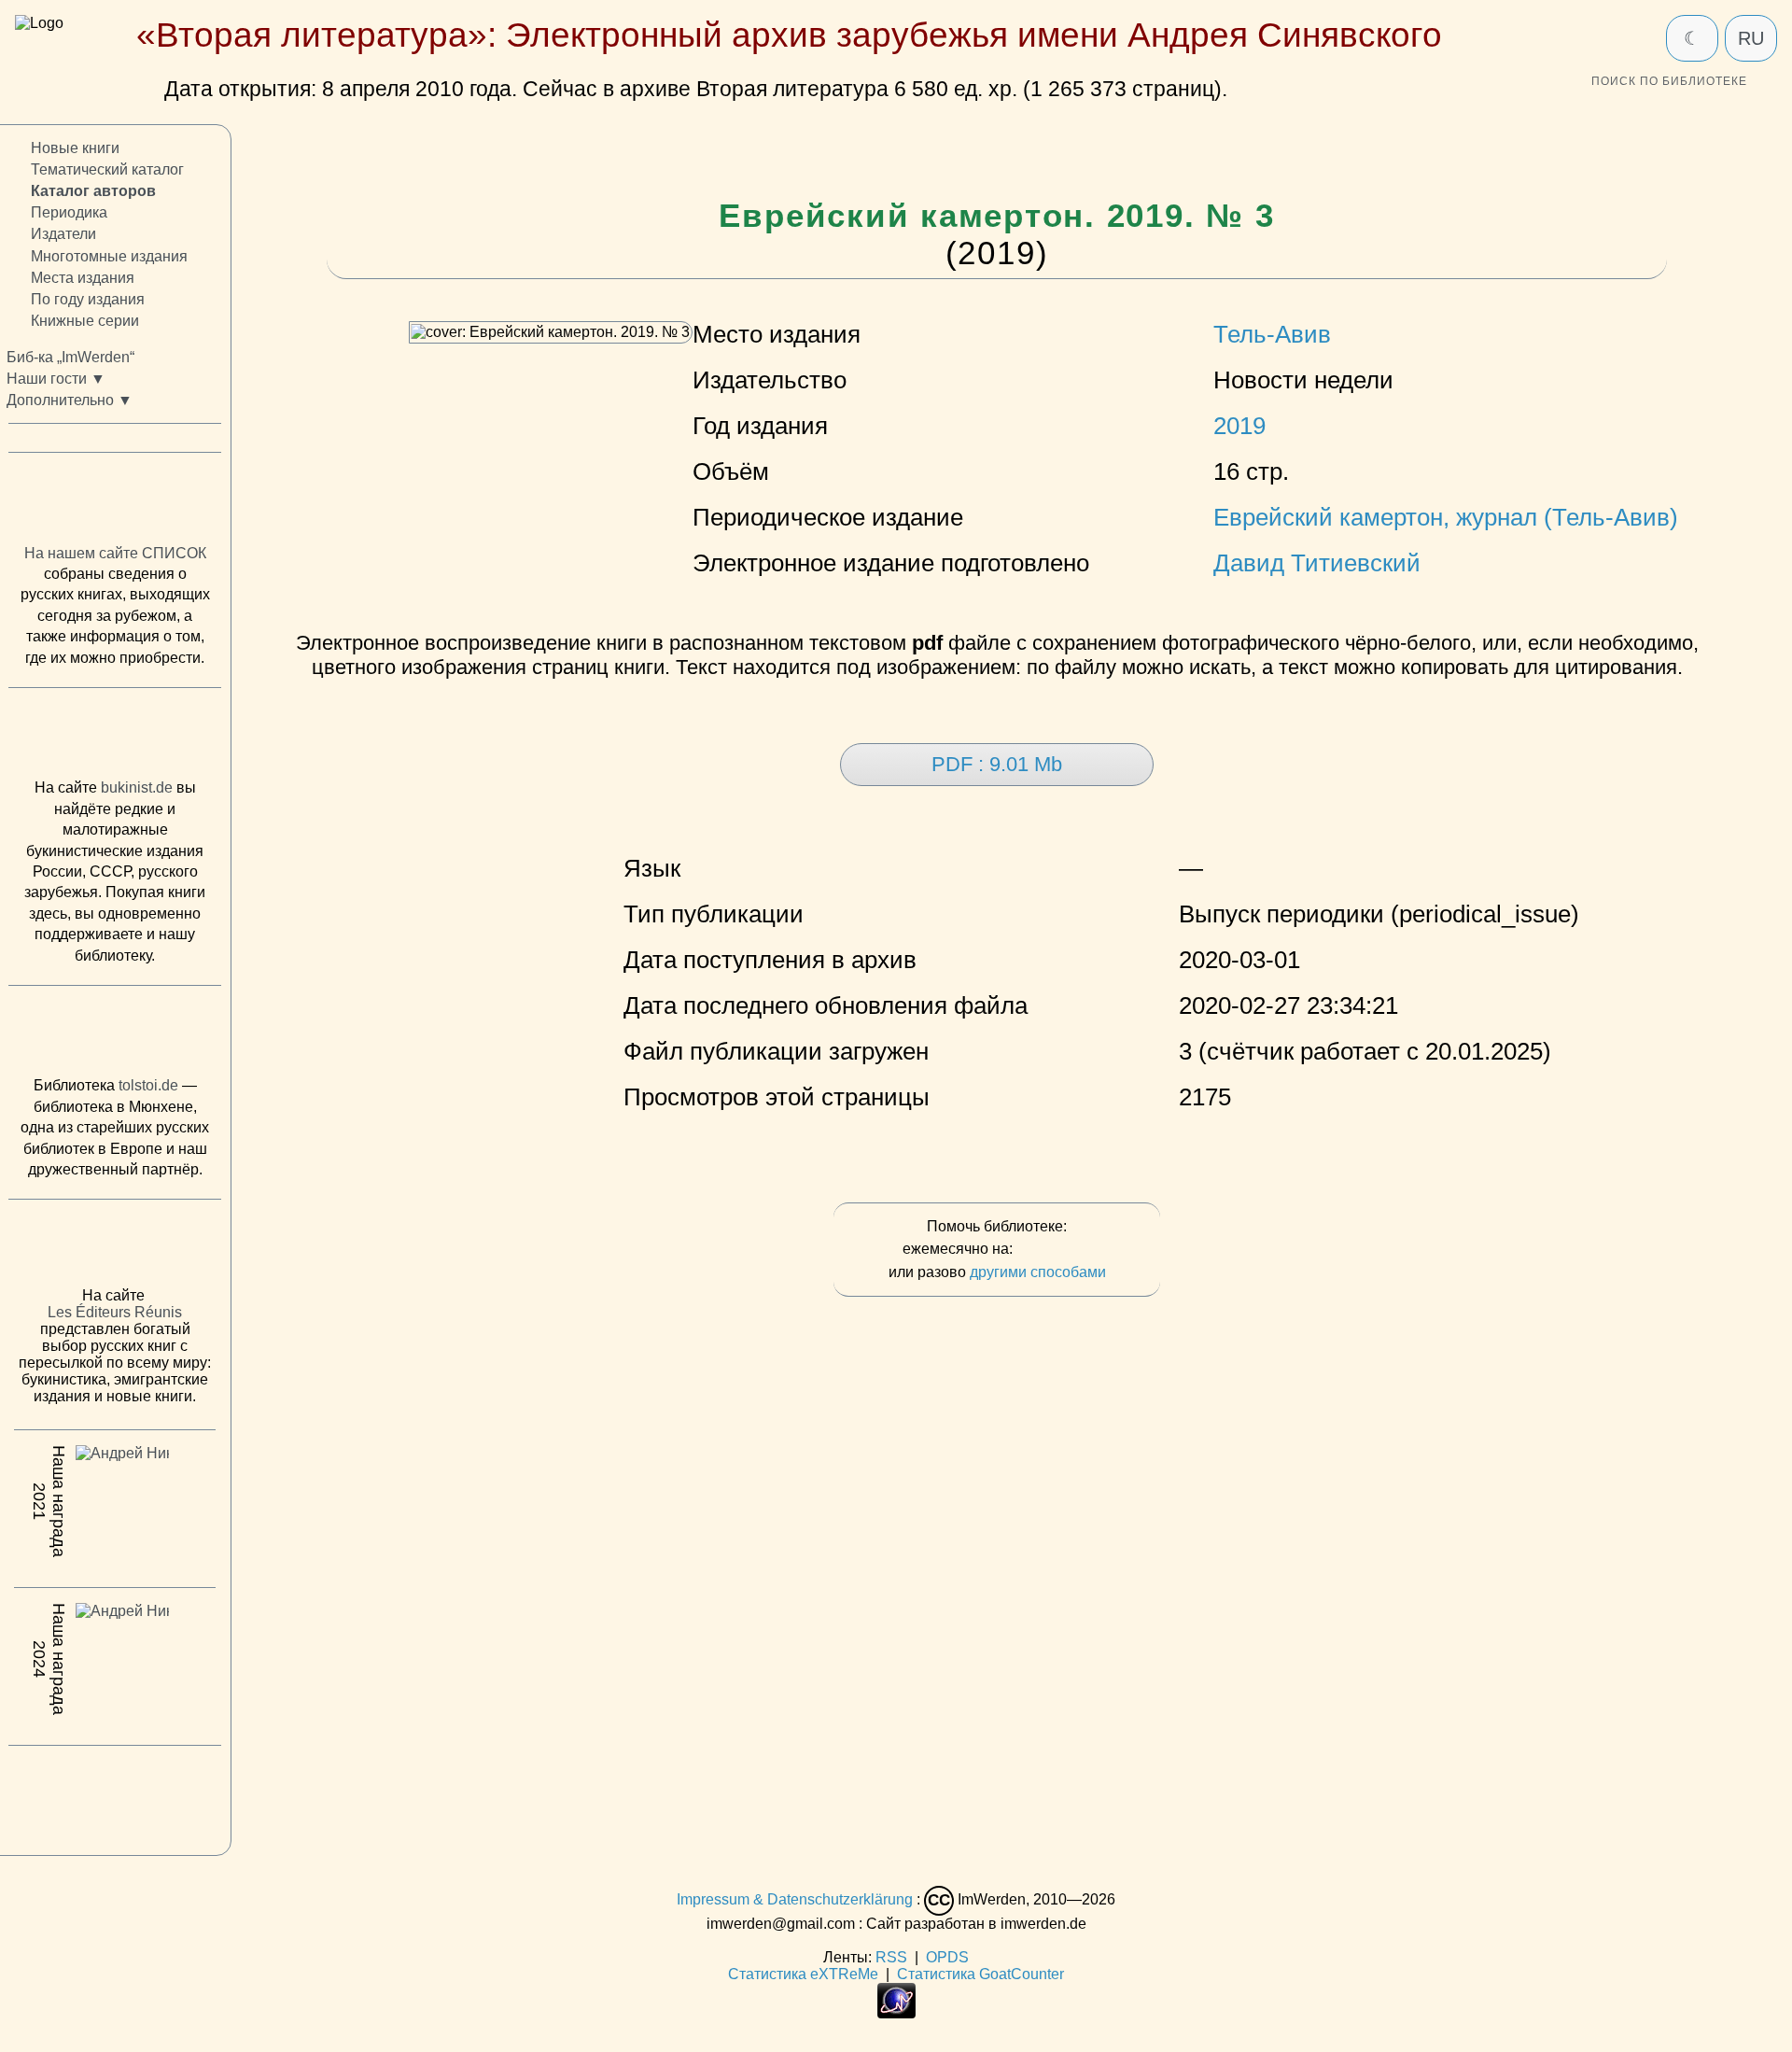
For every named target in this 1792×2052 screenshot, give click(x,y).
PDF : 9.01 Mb (997, 764)
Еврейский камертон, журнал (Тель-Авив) (1446, 517)
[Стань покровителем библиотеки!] (1054, 1250)
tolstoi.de (148, 1085)
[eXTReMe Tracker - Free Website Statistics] (896, 2013)
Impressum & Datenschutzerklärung (795, 1899)
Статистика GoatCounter (980, 1974)
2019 (1239, 426)
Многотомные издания (109, 255)
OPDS (947, 1957)
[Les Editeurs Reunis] (115, 1248)
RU (1751, 38)
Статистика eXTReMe (803, 1974)
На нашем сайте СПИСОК (115, 553)
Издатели (63, 234)
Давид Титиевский (1317, 563)
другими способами (1038, 1272)
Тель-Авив (1272, 334)
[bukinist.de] (115, 738)
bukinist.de (137, 787)
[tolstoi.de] (115, 1035)
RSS (891, 1957)
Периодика (69, 212)
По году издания (88, 299)
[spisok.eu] (115, 502)
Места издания (83, 278)
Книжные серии (85, 321)
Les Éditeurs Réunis (115, 1312)
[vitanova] (115, 1795)
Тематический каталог (107, 169)
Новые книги (75, 148)
